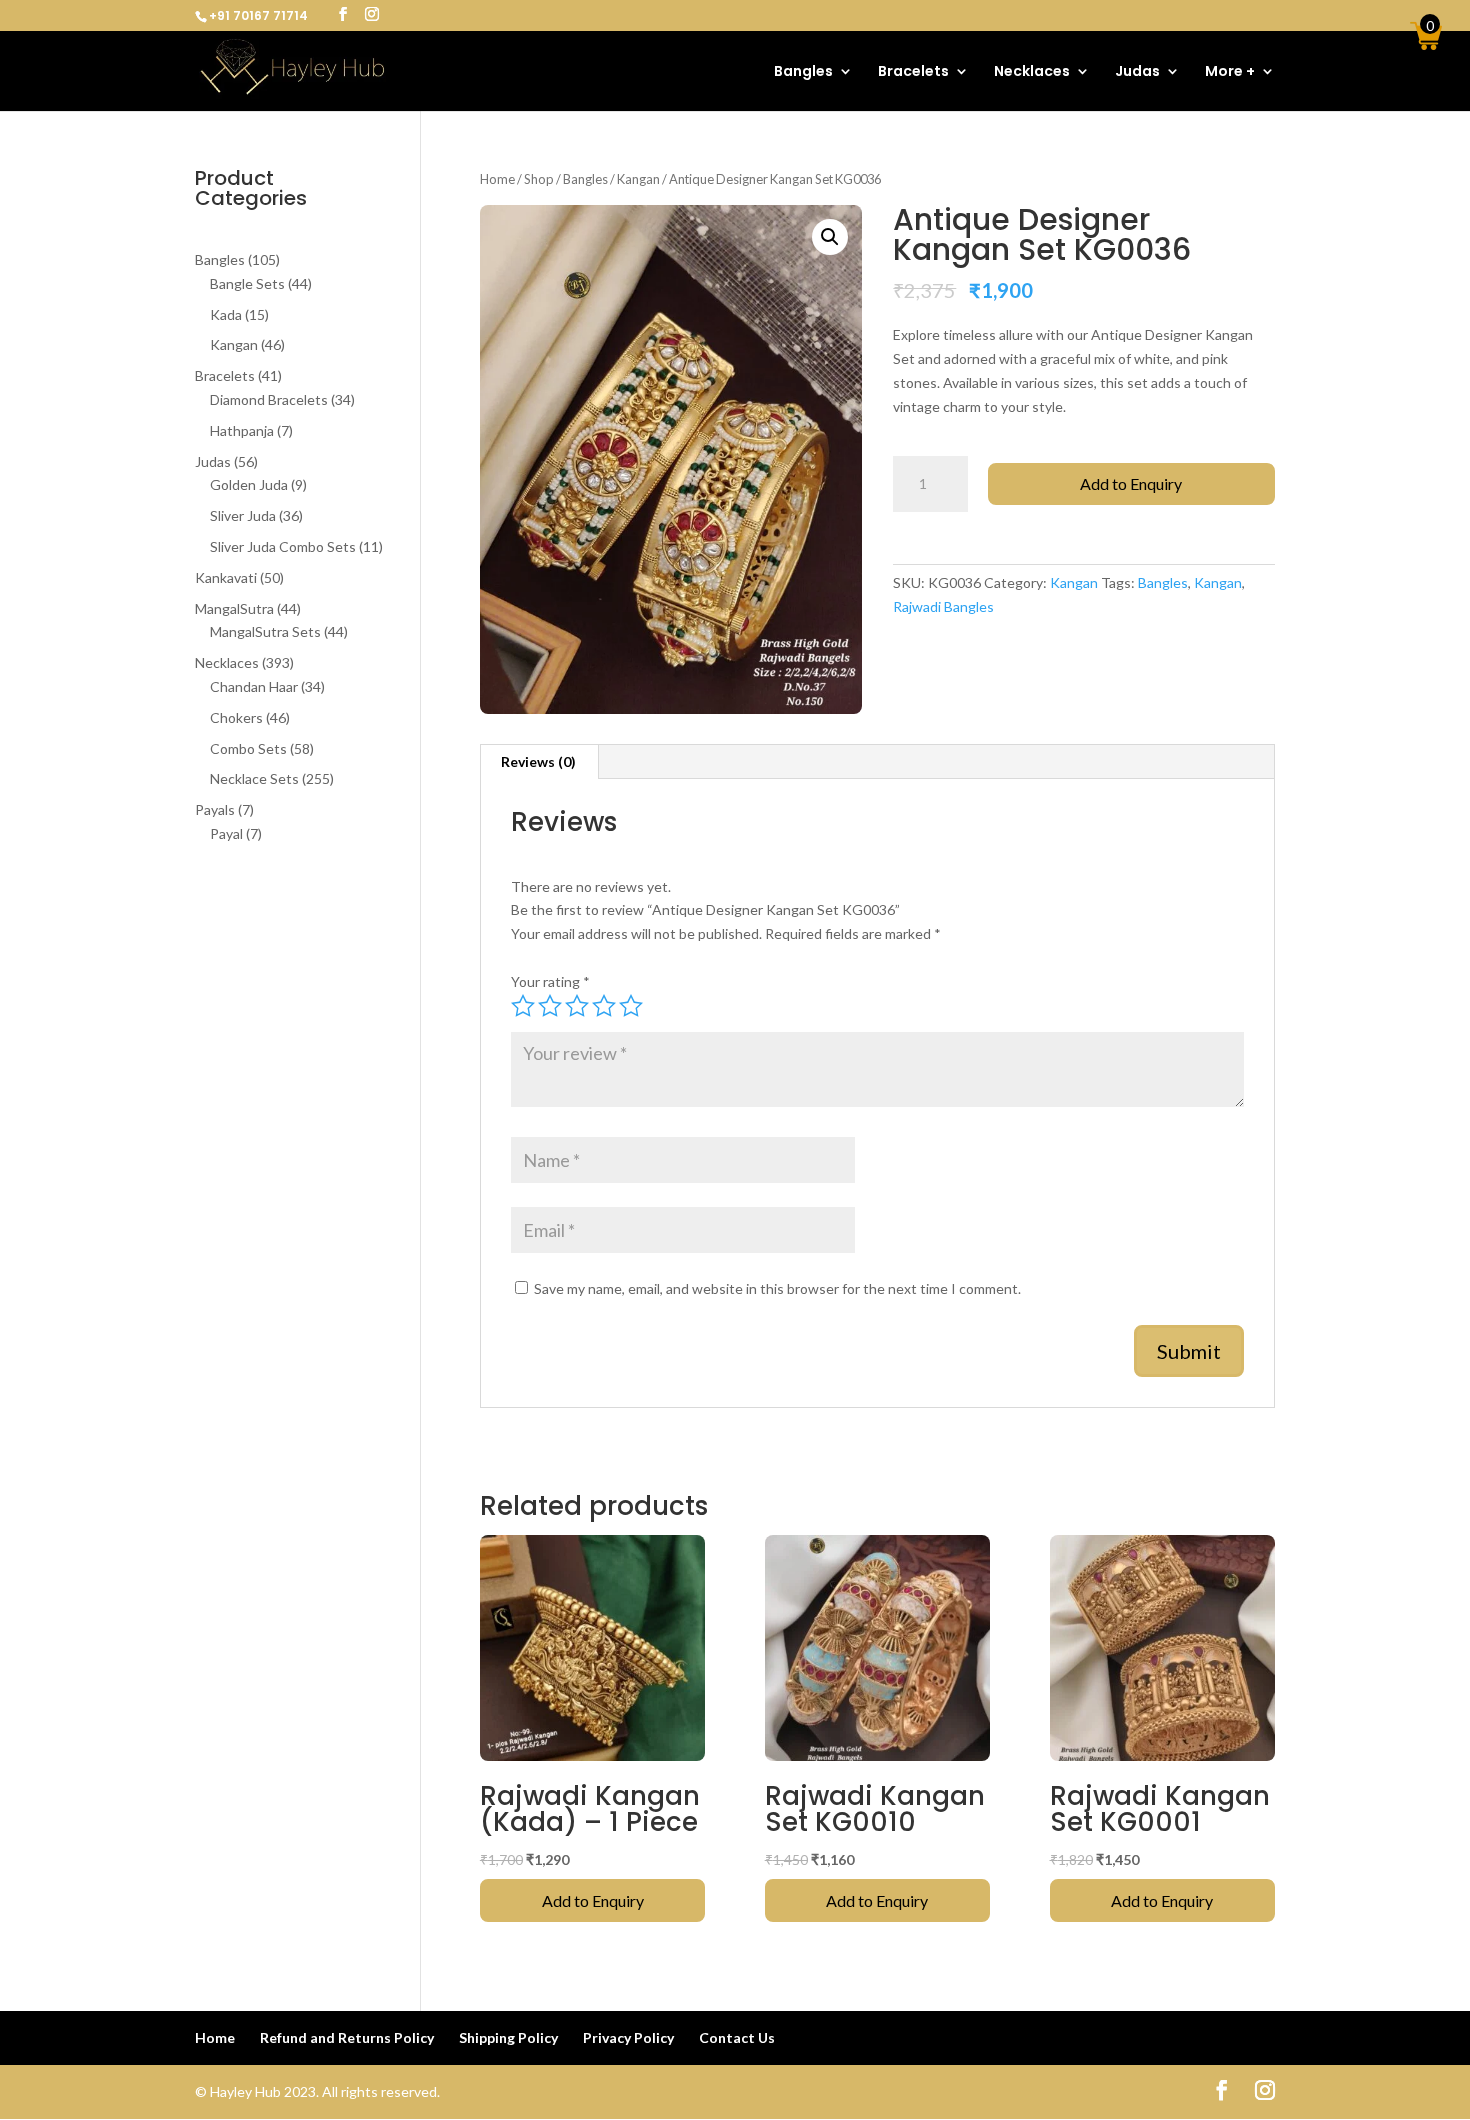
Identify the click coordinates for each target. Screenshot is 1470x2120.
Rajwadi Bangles (943, 606)
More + (1230, 72)
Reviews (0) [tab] (538, 761)
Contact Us (737, 2037)
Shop (539, 179)
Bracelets (913, 72)
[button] (830, 237)
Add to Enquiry (1131, 483)
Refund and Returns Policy (347, 2037)
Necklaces (1032, 72)
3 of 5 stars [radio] (577, 1006)
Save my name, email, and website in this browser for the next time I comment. (777, 1288)
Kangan (638, 179)
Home (497, 179)
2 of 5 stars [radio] (550, 1006)
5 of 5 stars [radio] (631, 1006)
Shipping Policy (508, 2037)
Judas (1137, 72)
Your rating (550, 981)
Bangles (803, 72)
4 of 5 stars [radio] (604, 1006)
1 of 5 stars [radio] (523, 1006)
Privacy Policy (628, 2037)
